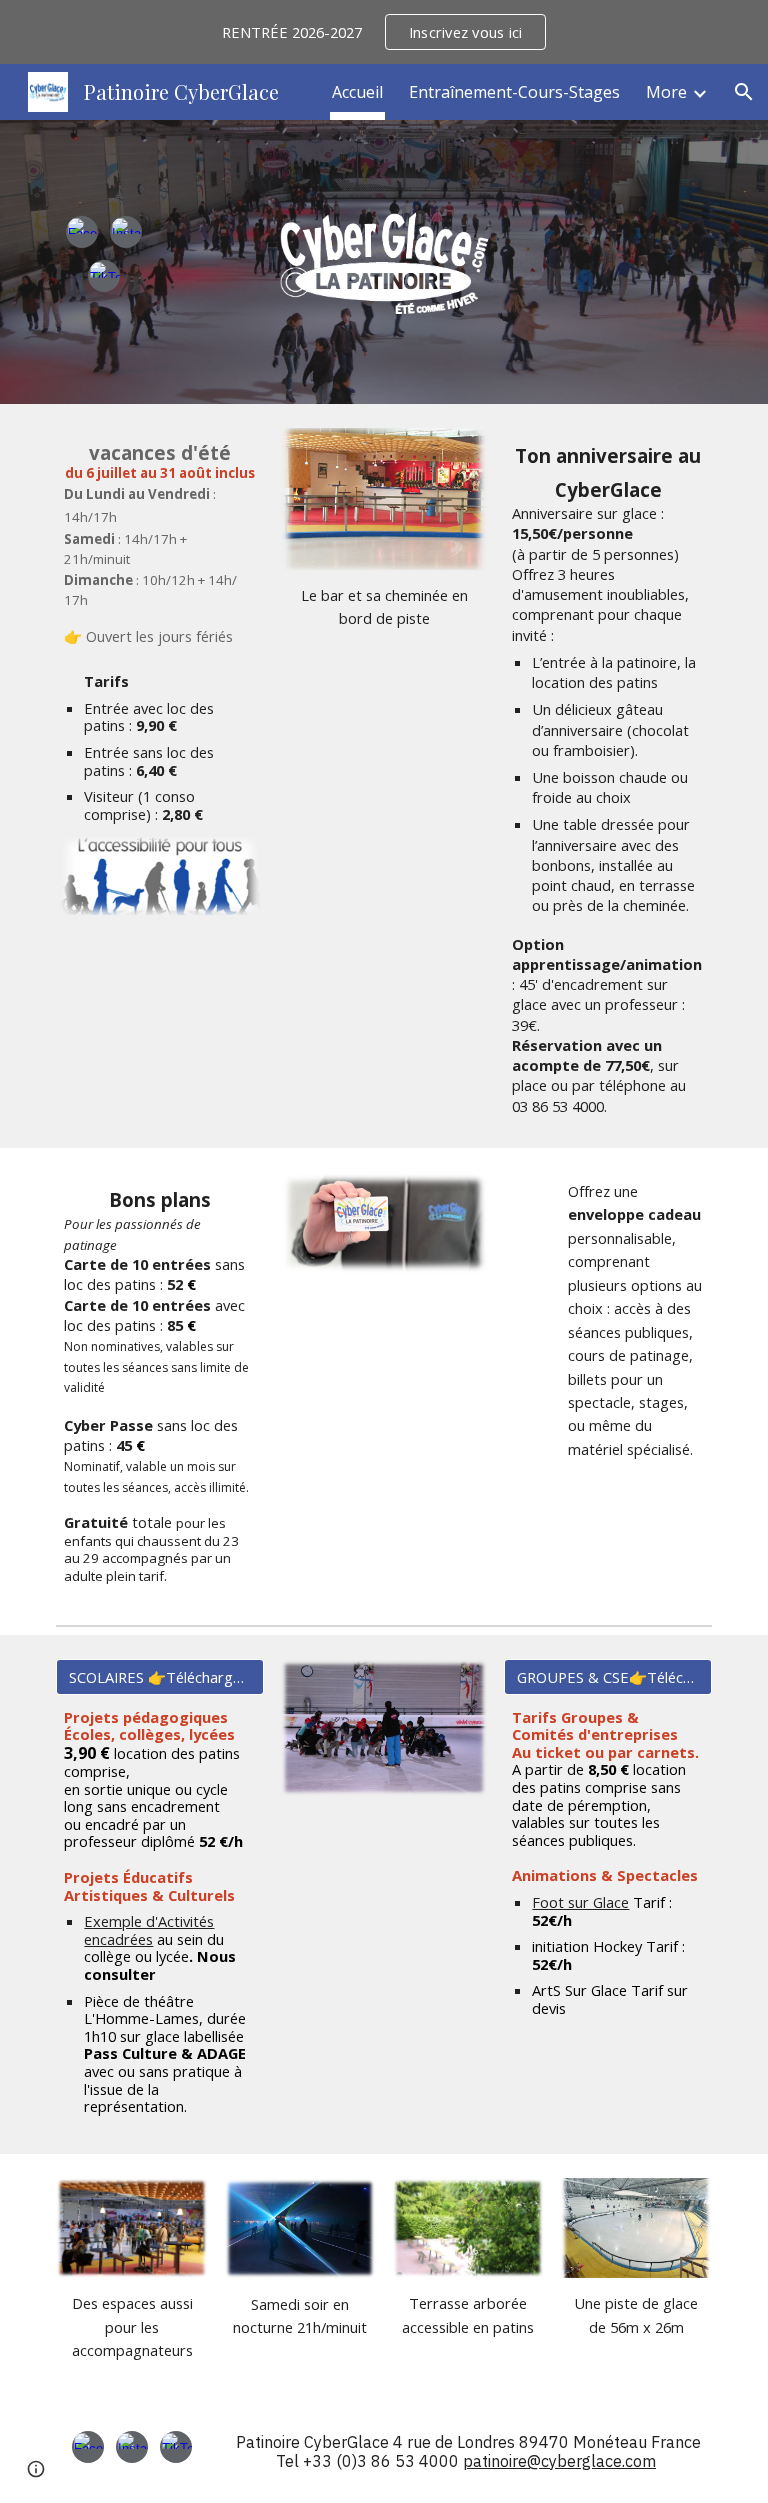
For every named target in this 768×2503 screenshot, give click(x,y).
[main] (159, 543)
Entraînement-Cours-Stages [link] (514, 92)
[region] (384, 32)
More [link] (666, 92)
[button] (744, 92)
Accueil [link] (357, 92)
